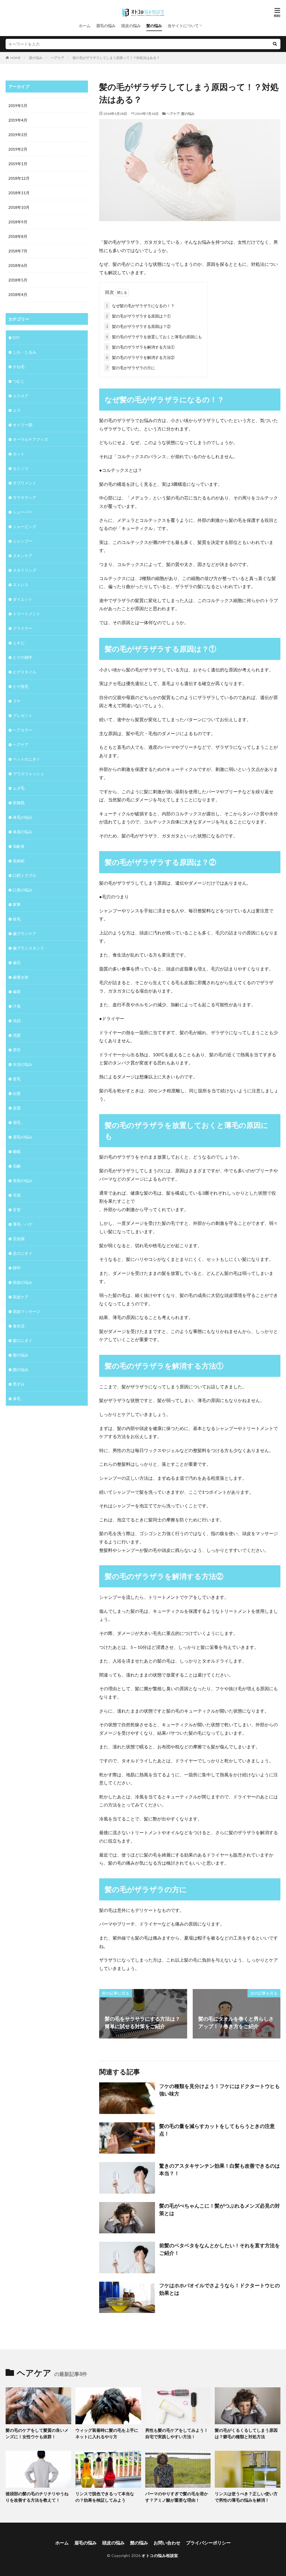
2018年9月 (18, 222)
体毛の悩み (23, 817)
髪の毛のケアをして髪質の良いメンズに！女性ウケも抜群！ (37, 2433)
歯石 (17, 963)
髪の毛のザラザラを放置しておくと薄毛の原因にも (154, 337)
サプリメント (25, 483)
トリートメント (27, 614)
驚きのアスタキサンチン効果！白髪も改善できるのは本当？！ (220, 2169)
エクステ (21, 396)
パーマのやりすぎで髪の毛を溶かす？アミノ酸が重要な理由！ (177, 2497)
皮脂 (17, 1108)
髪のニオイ (23, 1340)
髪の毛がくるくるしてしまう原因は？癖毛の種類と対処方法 (246, 2433)
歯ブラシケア (25, 933)
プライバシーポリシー (208, 2543)
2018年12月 (19, 178)
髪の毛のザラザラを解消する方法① (140, 347)
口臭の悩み (23, 890)
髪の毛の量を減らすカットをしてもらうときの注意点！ (217, 2130)
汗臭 (17, 1006)
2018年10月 (19, 207)
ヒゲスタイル (25, 672)
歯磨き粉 (21, 977)
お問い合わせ (167, 2543)
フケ (17, 701)
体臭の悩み (23, 832)
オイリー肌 (23, 425)
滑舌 (17, 1050)
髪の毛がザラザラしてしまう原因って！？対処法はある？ (116, 58)
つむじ (19, 381)
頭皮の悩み (131, 26)
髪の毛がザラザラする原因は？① (138, 316)
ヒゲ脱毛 (21, 686)
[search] (275, 44)
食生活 (19, 1326)
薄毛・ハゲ (23, 1224)
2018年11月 (19, 193)
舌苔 (17, 1210)
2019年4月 (18, 120)
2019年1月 (18, 164)
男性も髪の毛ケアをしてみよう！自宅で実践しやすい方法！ (177, 2433)
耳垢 (17, 1195)
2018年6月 (18, 265)
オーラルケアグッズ (30, 439)
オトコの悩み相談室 (160, 2555)
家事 (17, 904)
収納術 (19, 861)
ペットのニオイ (27, 759)
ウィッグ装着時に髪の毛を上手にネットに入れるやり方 (107, 2433)
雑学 (17, 1268)
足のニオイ (23, 1253)
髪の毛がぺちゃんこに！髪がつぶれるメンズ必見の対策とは (220, 2209)
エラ (17, 410)
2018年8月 (18, 236)
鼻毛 (17, 1399)
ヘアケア (58, 58)
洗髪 (17, 1035)
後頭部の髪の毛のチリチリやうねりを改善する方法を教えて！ (37, 2497)
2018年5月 (18, 280)
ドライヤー (23, 628)
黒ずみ (19, 1384)
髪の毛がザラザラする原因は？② (138, 326)
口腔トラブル (25, 875)
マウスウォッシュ (28, 774)
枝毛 (17, 919)
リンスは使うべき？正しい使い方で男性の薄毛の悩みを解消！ (246, 2497)
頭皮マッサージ (27, 1311)
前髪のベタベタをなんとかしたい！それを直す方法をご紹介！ (220, 2249)
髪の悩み (154, 26)
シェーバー (23, 512)
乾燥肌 (19, 803)
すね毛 (19, 367)
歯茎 (17, 992)
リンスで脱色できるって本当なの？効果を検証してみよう (105, 2497)
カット (19, 454)
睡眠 (17, 1151)
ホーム (85, 26)
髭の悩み (21, 1369)
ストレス (21, 585)
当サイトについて (183, 26)
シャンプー (23, 541)
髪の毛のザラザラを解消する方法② (140, 357)
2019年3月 (18, 135)
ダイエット (23, 599)
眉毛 (17, 1122)
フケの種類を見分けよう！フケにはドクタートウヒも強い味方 (220, 2090)
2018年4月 (18, 294)
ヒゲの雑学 (23, 657)
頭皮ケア (21, 1297)
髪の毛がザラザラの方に (130, 368)
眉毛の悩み (106, 26)
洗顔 (17, 1021)
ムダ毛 (19, 788)
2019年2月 (18, 149)
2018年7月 (18, 251)
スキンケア (23, 556)
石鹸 (17, 1166)
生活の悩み (23, 1064)
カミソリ (21, 468)
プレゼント (23, 715)
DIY (16, 338)
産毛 (17, 1079)
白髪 (17, 1093)
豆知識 (19, 1239)
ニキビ (19, 643)
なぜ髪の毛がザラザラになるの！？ (140, 306)
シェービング (25, 526)
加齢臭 (19, 846)
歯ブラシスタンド (28, 948)
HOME (16, 58)
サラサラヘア (25, 497)
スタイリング (25, 570)
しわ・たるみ (25, 352)
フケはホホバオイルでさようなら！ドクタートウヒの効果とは (220, 2289)
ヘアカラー (23, 730)
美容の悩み (23, 1181)
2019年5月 (18, 106)
